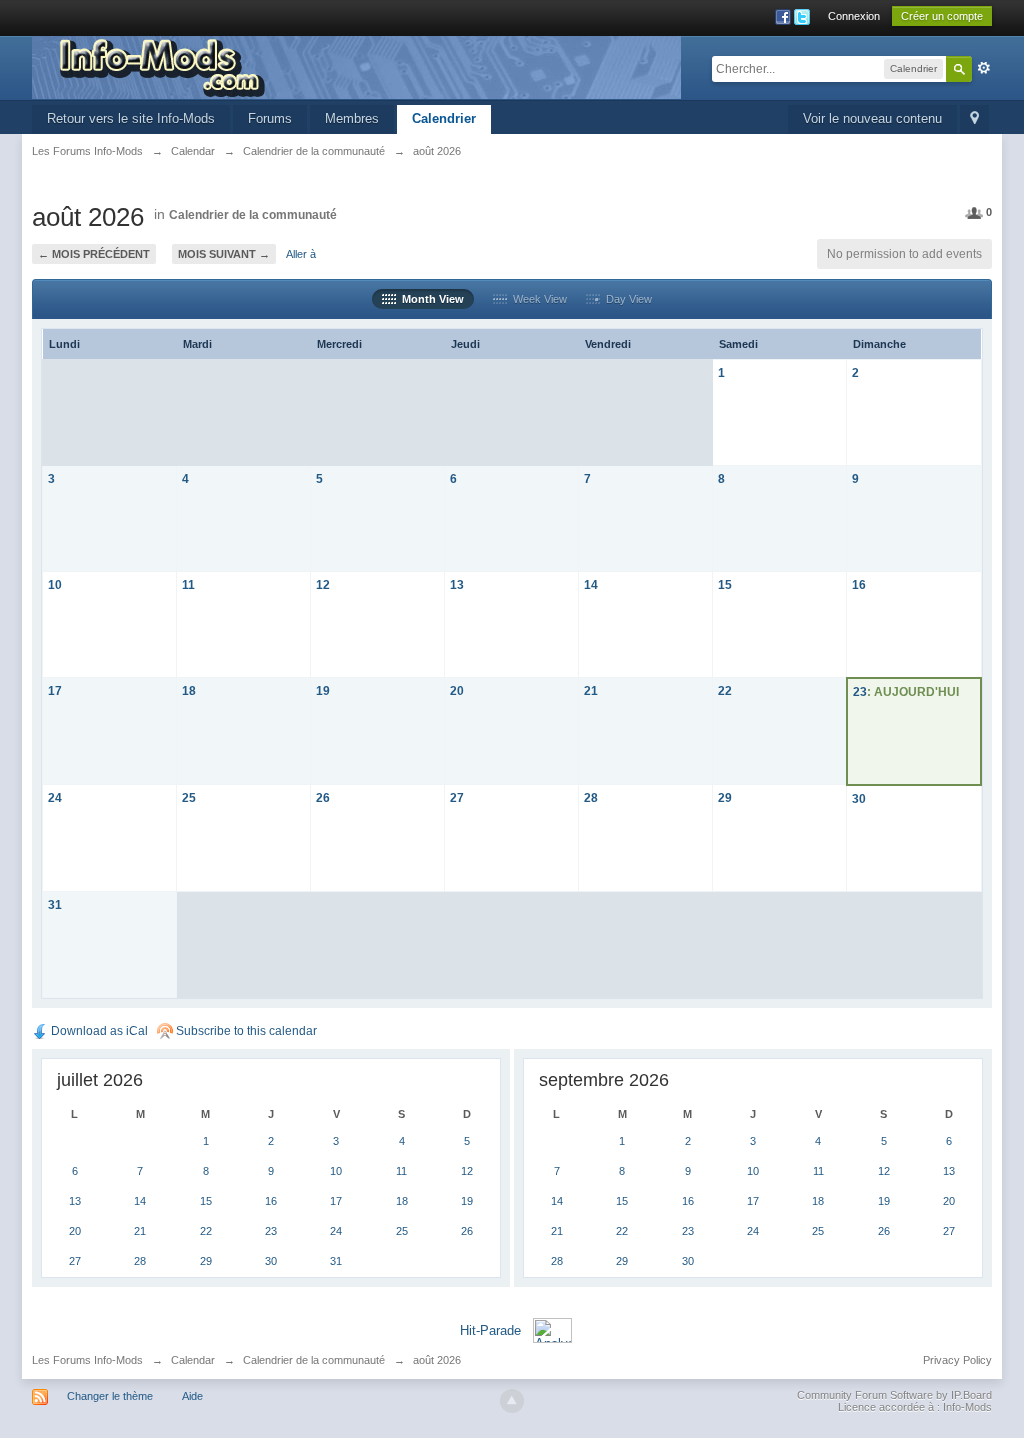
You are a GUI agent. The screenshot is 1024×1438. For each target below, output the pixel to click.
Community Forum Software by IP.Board (894, 1395)
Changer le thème (110, 1396)
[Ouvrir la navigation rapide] (974, 119)
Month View (430, 299)
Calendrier (444, 118)
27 (457, 797)
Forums (270, 118)
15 (725, 584)
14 (591, 584)
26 (323, 797)
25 (189, 797)
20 (457, 690)
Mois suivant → (224, 254)
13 (457, 584)
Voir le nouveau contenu (872, 118)
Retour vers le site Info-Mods (131, 118)
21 (591, 690)
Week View (537, 299)
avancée (984, 68)
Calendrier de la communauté (253, 215)
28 (591, 797)
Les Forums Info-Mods (87, 1360)
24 (55, 797)
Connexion (854, 16)
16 (859, 584)
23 (860, 691)
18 (189, 690)
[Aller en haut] (512, 1401)
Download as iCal (98, 1031)
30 (859, 798)
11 (188, 584)
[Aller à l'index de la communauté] (356, 66)
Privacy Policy (957, 1360)
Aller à (301, 254)
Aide (192, 1396)
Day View (626, 299)
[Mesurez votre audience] (552, 1329)
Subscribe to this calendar (245, 1031)
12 (323, 584)
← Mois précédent (94, 254)
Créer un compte (942, 16)
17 (55, 690)
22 (725, 690)
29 (725, 797)
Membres (352, 118)
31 (55, 904)
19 (323, 690)
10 (55, 584)
